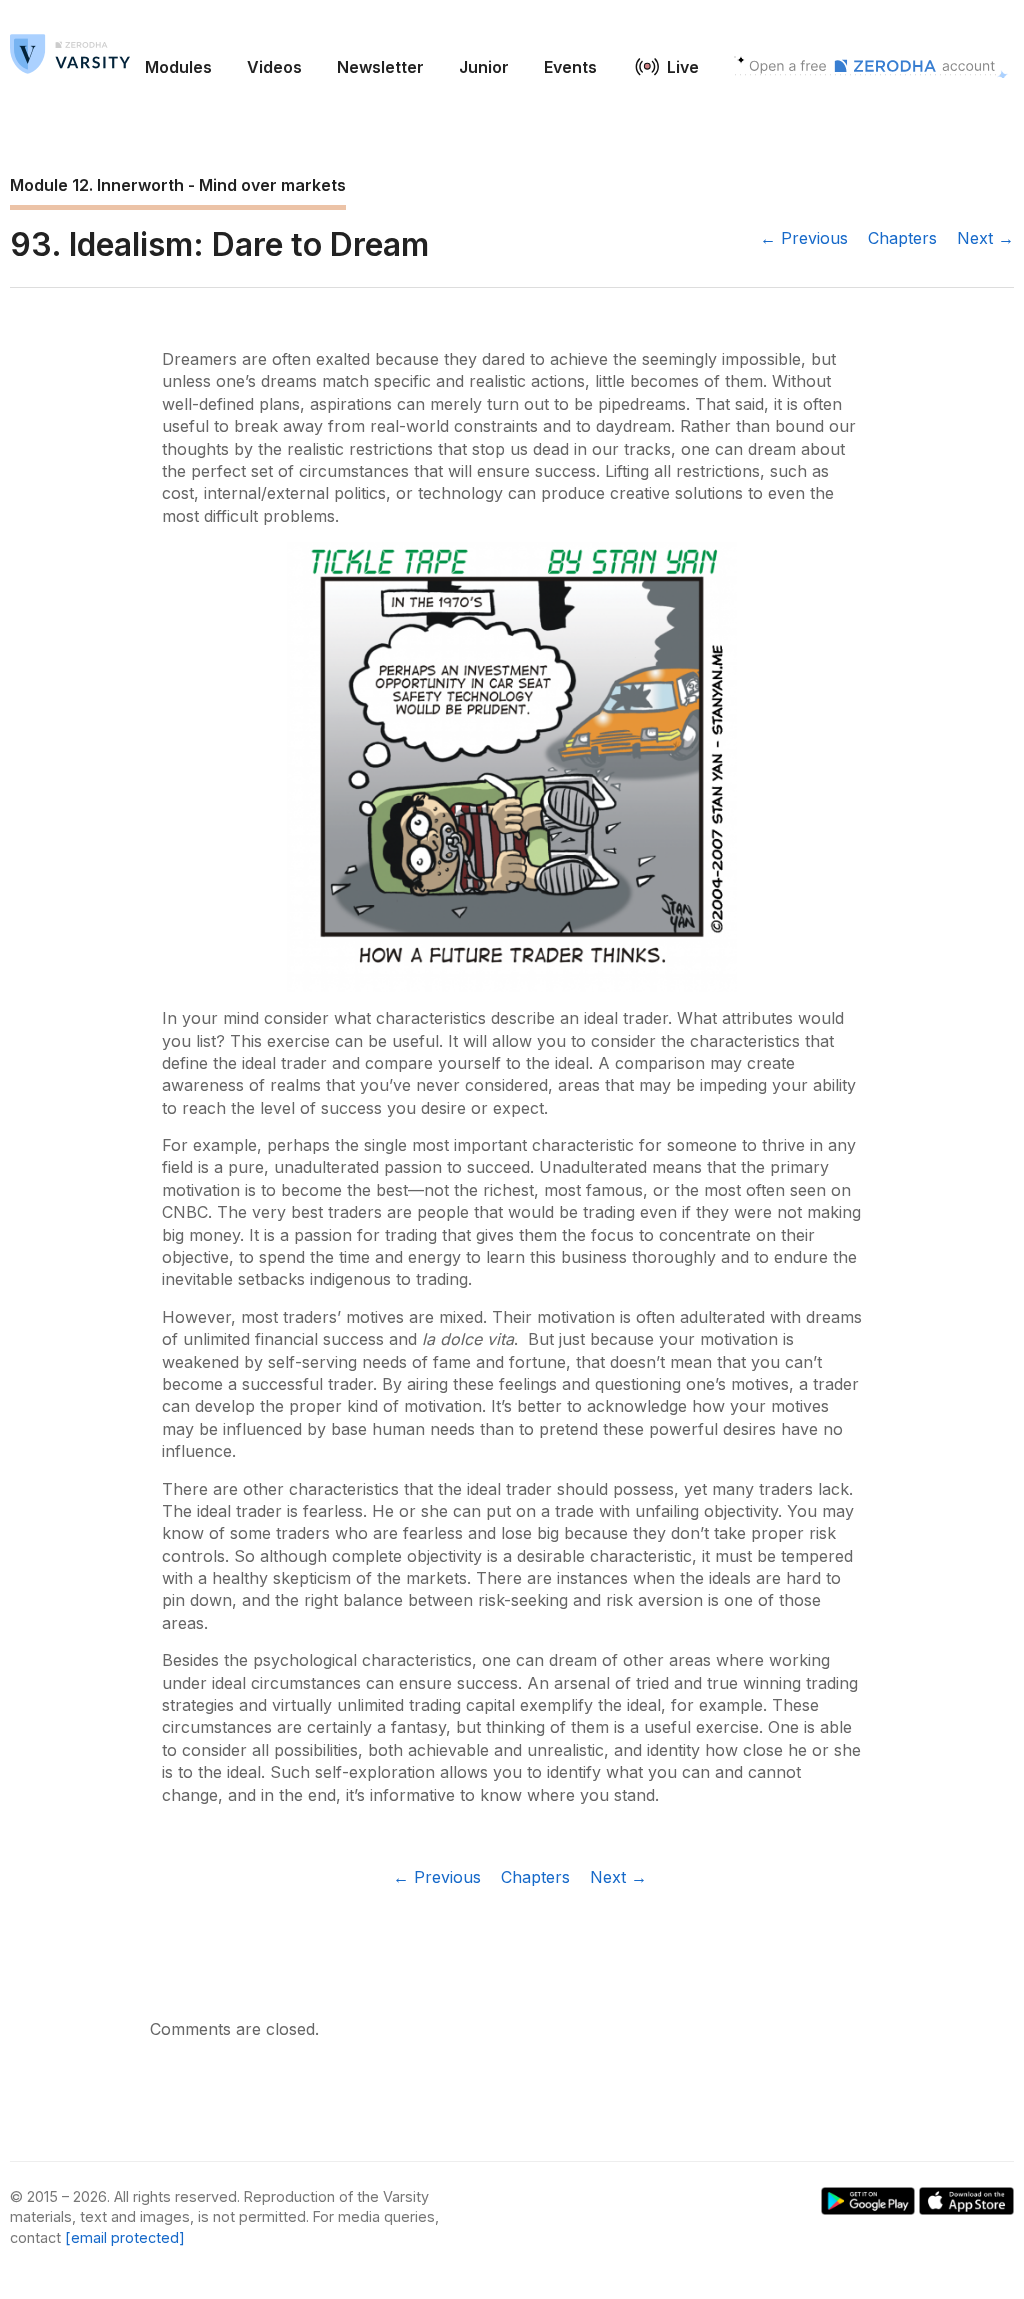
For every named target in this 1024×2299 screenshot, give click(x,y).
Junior (484, 67)
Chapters (902, 238)
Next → (985, 238)
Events (570, 67)
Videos (274, 67)
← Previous (804, 238)
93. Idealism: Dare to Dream (219, 244)
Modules (178, 67)
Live (683, 67)
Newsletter (380, 67)
